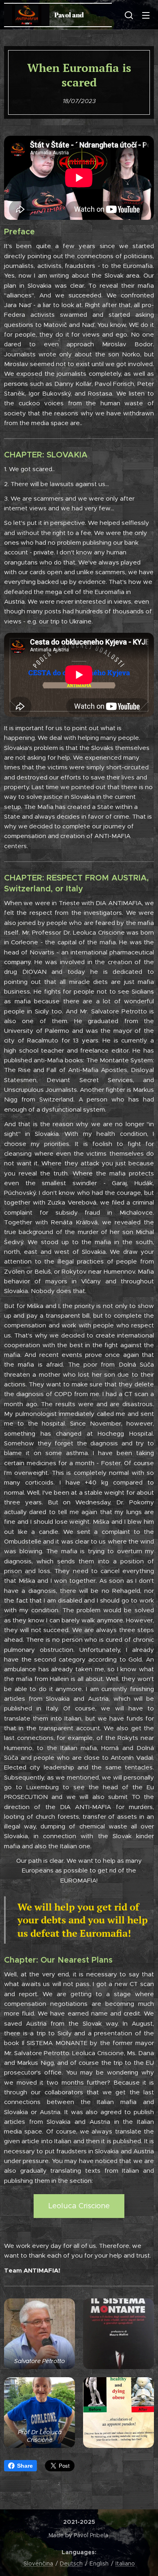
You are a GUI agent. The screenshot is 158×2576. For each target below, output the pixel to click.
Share (25, 2466)
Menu (146, 15)
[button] (129, 15)
